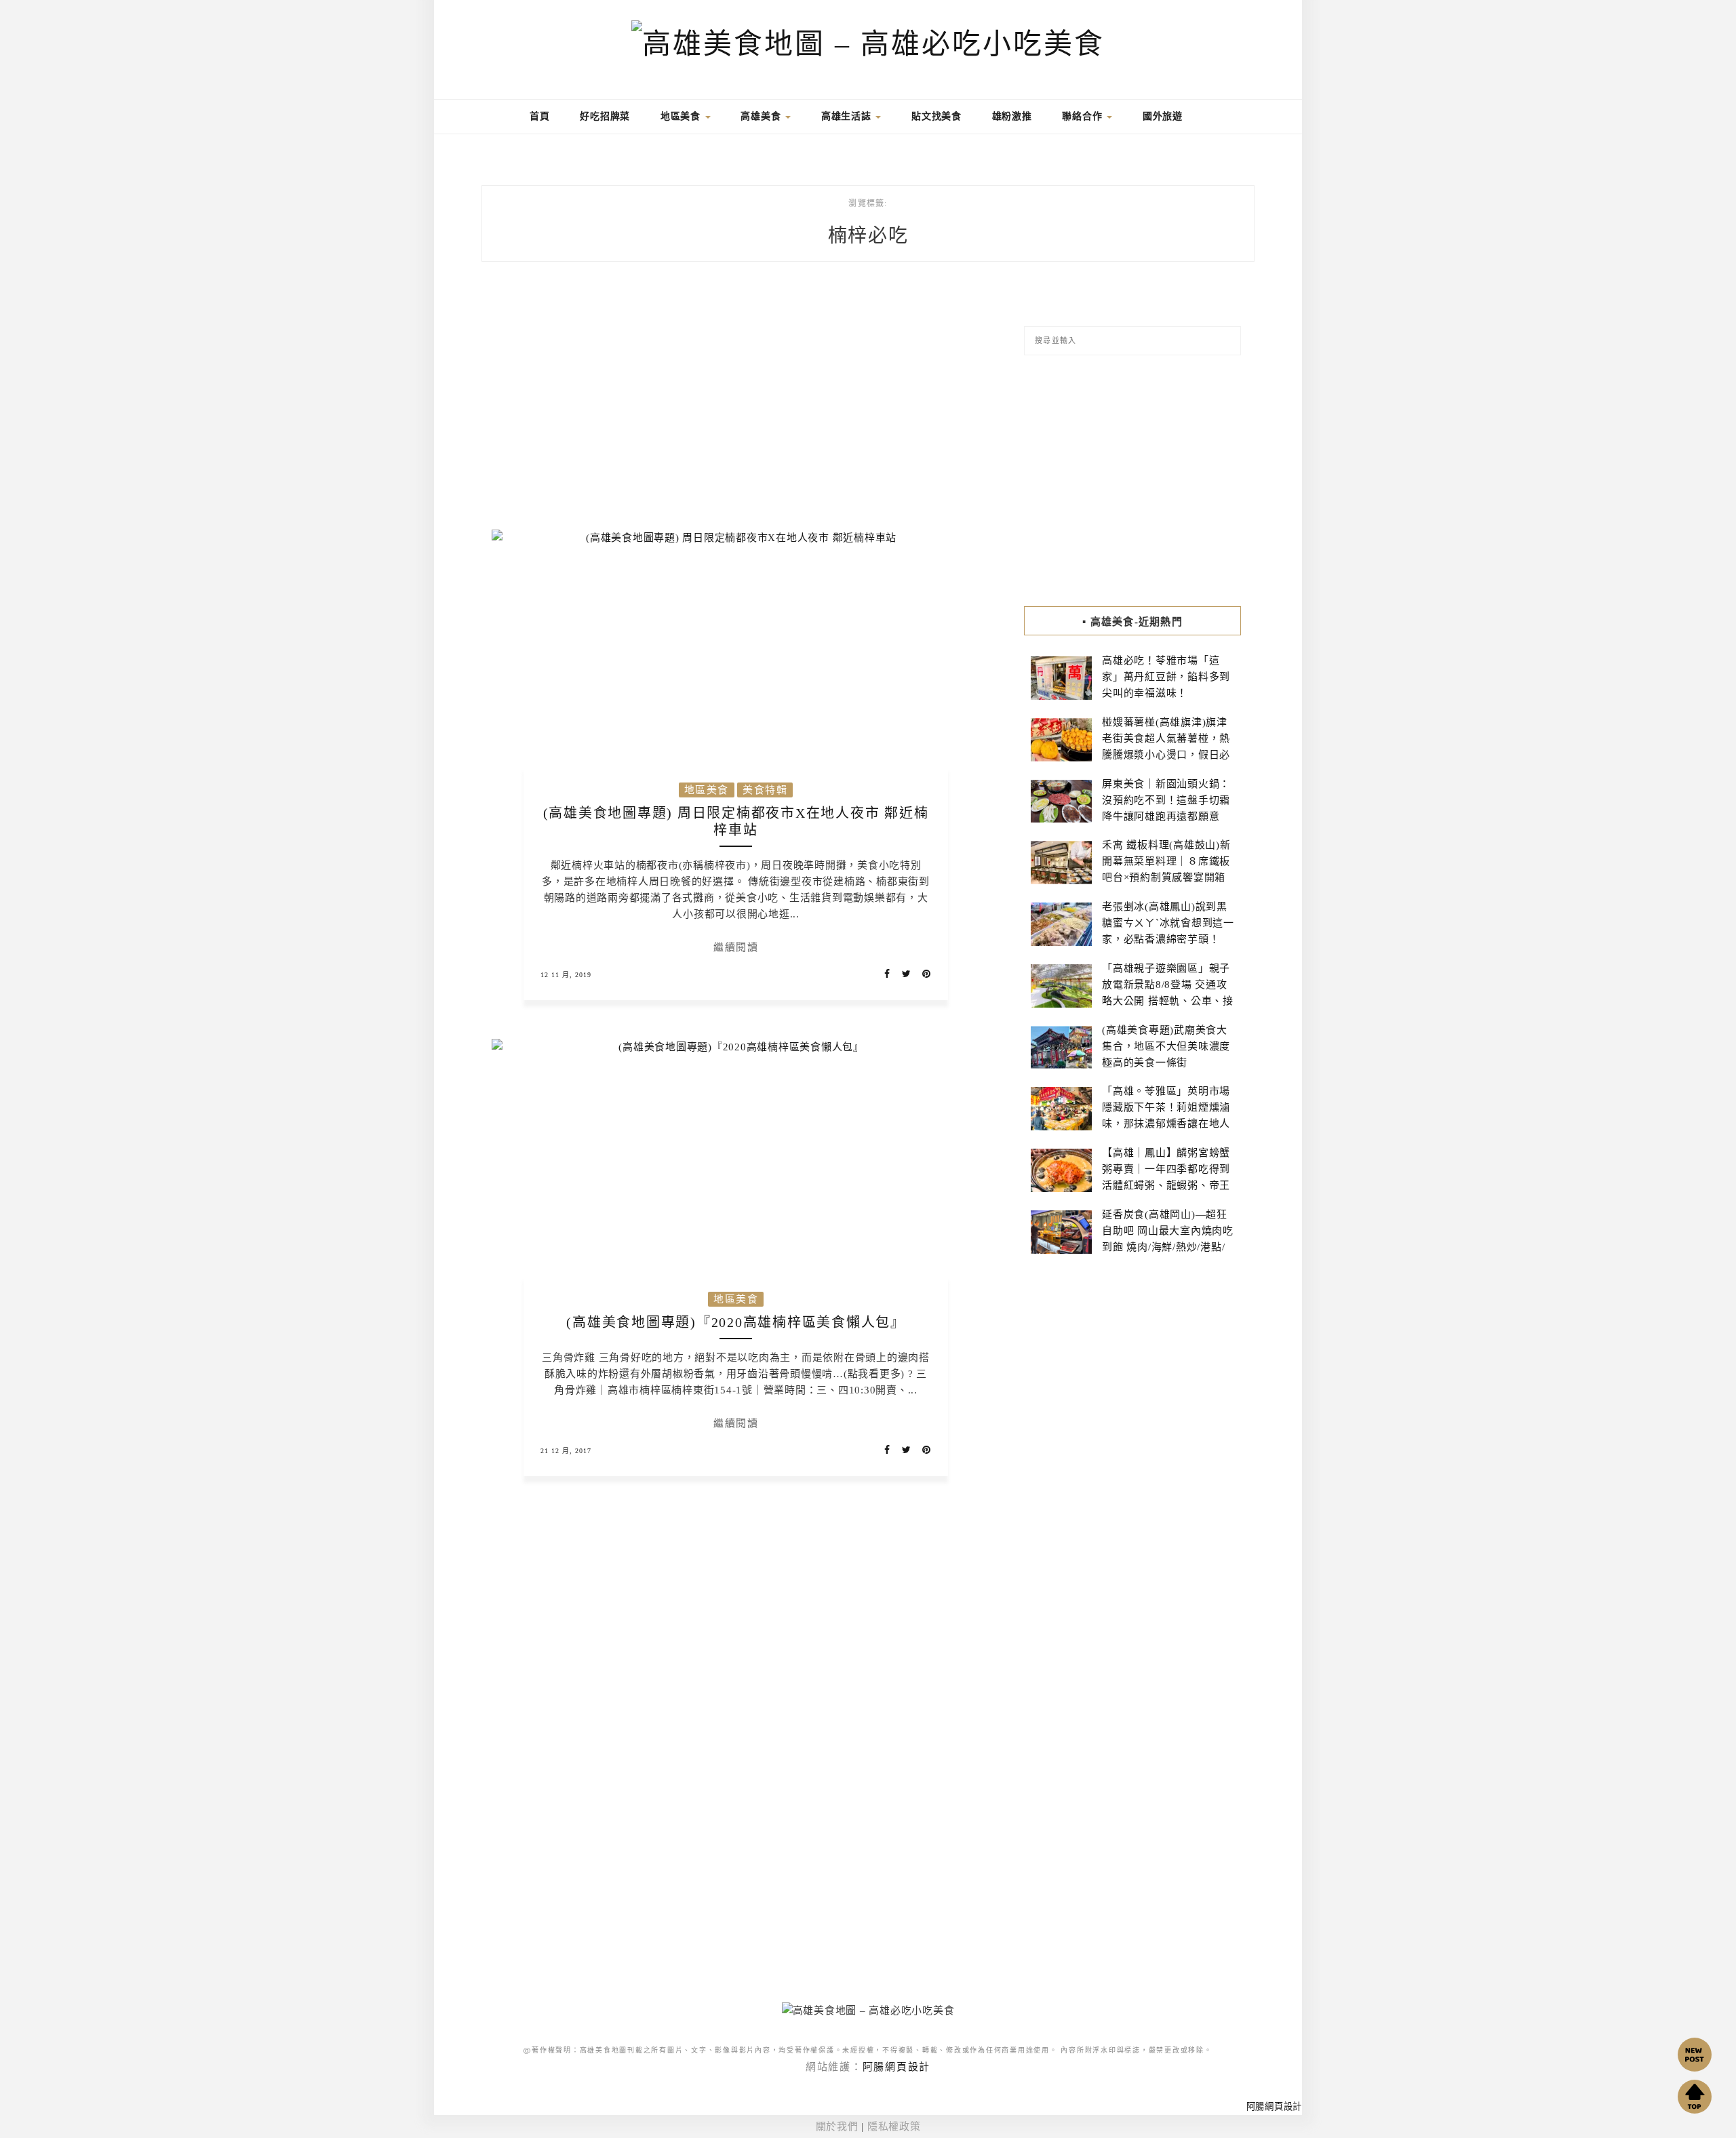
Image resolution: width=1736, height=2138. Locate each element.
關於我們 (837, 2126)
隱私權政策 (894, 2126)
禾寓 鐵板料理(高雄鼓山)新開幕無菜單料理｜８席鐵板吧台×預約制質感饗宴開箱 (1166, 861)
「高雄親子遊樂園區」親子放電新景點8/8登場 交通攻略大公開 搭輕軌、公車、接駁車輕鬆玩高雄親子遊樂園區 (1168, 1001)
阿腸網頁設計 (897, 2067)
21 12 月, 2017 (566, 1451)
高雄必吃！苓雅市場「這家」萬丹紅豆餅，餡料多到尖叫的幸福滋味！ (1166, 677)
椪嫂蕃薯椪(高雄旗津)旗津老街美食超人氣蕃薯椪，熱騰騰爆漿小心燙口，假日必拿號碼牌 (1166, 747)
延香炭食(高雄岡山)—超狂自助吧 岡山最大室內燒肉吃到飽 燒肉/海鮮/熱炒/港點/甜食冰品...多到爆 (1168, 1239)
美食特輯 (765, 790)
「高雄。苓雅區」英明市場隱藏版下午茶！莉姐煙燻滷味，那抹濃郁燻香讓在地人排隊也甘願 (1166, 1115)
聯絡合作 (1084, 116)
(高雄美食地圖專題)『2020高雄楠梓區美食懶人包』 (736, 1322)
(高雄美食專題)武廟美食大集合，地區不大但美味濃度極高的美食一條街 (1166, 1046)
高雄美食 (762, 116)
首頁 (538, 116)
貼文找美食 (936, 116)
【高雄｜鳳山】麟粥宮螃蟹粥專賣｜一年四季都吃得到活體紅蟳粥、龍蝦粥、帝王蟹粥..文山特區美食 (1166, 1177)
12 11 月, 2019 (566, 975)
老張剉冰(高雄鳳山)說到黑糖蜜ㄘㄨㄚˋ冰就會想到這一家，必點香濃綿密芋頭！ (1168, 923)
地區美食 (682, 116)
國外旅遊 (1163, 116)
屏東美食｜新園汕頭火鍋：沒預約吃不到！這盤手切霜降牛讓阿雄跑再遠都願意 (1166, 800)
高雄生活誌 (848, 116)
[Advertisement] (736, 404)
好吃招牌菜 (605, 116)
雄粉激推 (1012, 116)
